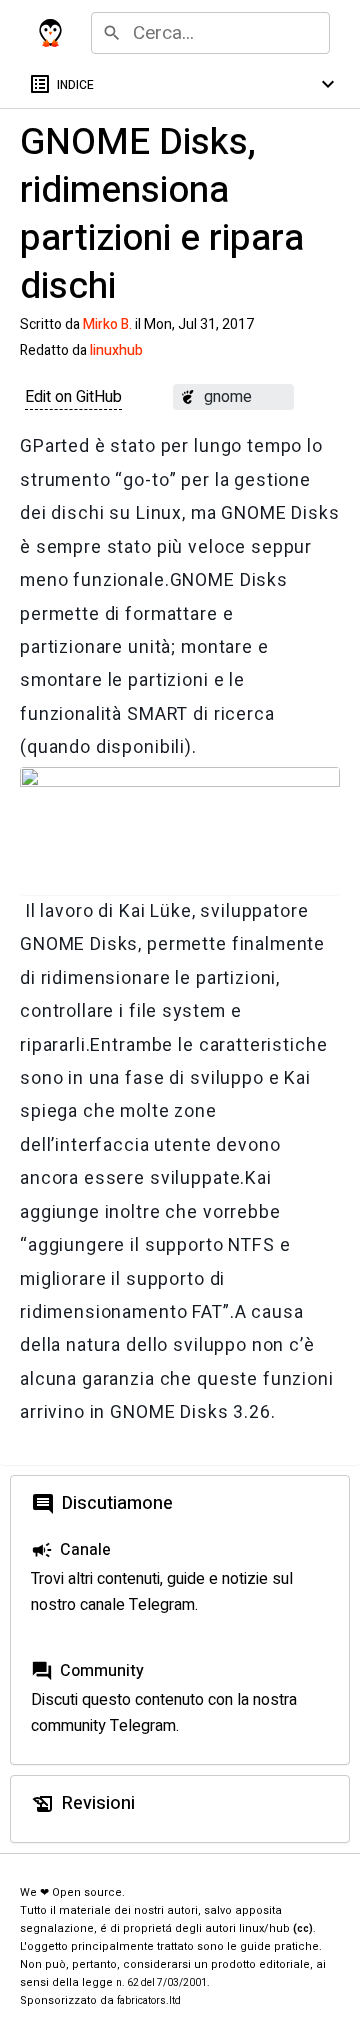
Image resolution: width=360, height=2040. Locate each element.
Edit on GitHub (73, 397)
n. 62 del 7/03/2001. (163, 1983)
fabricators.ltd (149, 2001)
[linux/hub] (50, 33)
